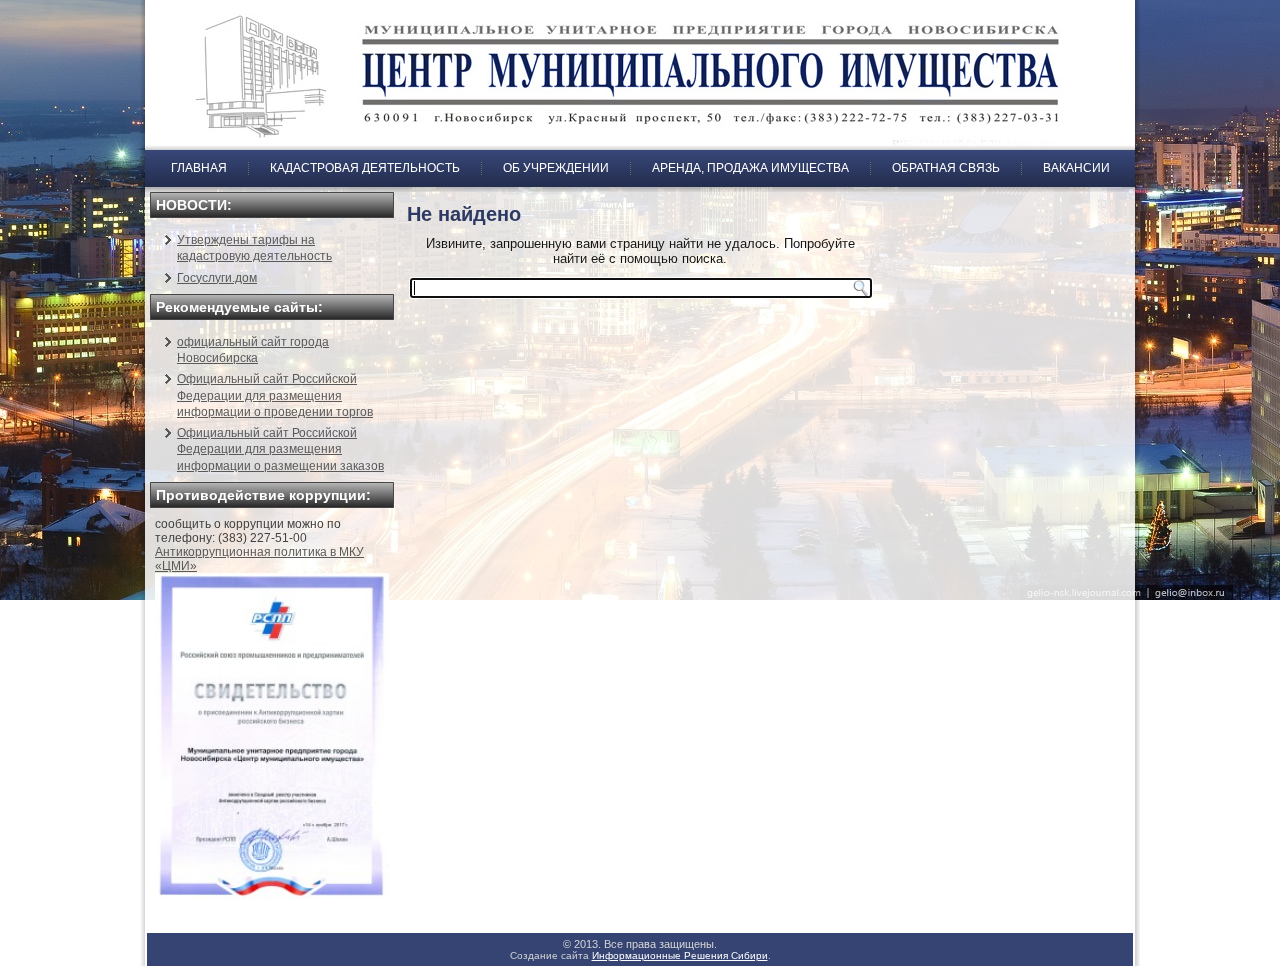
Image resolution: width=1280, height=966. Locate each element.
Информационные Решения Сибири (680, 955)
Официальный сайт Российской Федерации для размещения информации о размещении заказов (280, 449)
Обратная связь (946, 168)
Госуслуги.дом (217, 278)
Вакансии (1076, 168)
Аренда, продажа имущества (750, 168)
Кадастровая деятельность (365, 168)
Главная (199, 168)
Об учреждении (556, 168)
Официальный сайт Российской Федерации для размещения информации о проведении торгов (275, 395)
